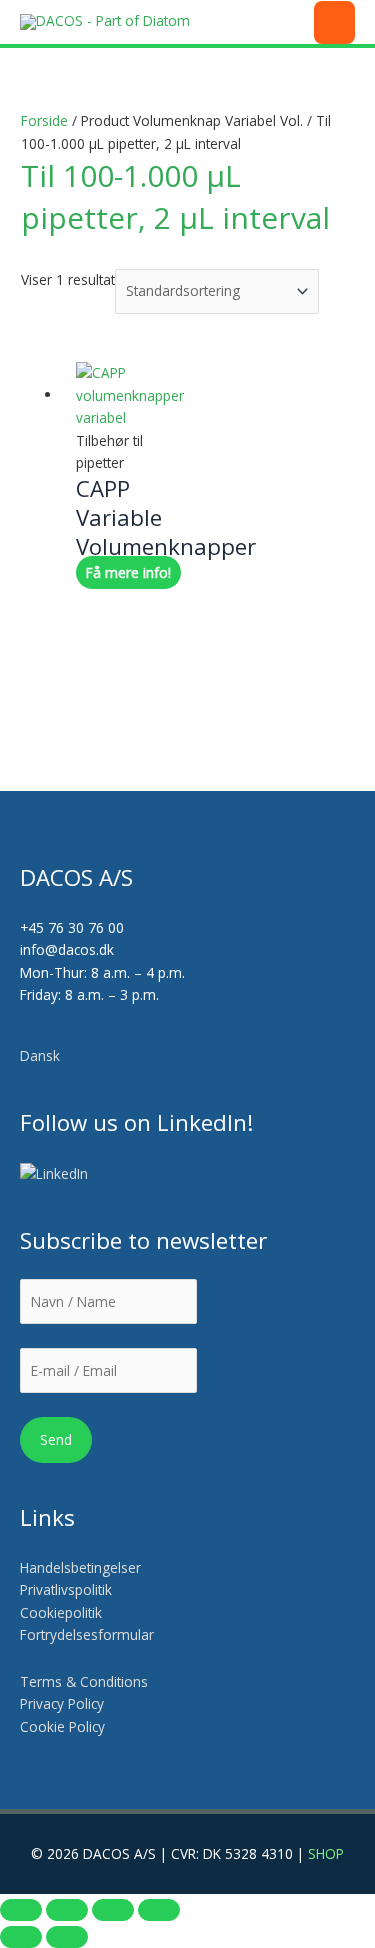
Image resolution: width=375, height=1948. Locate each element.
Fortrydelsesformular (87, 1634)
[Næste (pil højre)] (67, 1937)
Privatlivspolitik (66, 1589)
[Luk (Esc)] (159, 1910)
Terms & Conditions (84, 1681)
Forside (44, 120)
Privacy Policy (62, 1703)
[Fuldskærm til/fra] (67, 1910)
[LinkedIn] (55, 1174)
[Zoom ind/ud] (21, 1910)
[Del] (113, 1910)
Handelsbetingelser (80, 1567)
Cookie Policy (62, 1726)
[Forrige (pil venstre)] (21, 1937)
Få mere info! (128, 572)
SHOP (326, 1853)
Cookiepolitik (63, 1612)
